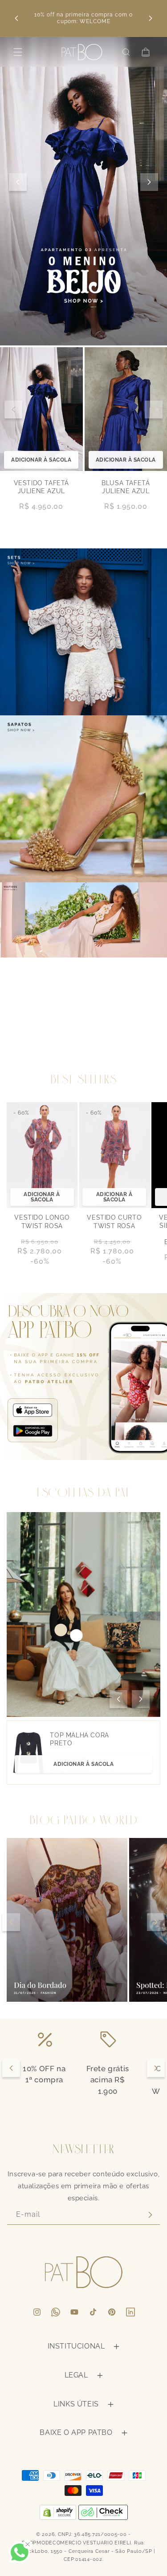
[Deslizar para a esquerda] (118, 1699)
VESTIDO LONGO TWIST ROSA (42, 1221)
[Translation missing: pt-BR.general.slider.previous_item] (13, 413)
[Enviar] (150, 2215)
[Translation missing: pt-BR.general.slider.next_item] (154, 413)
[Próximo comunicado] (151, 18)
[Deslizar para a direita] (141, 1699)
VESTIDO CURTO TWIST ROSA (114, 1221)
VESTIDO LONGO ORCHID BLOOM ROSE (41, 500)
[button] (18, 52)
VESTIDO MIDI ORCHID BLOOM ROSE (126, 491)
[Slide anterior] (18, 182)
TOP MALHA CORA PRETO (79, 1739)
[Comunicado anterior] (16, 18)
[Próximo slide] (149, 182)
